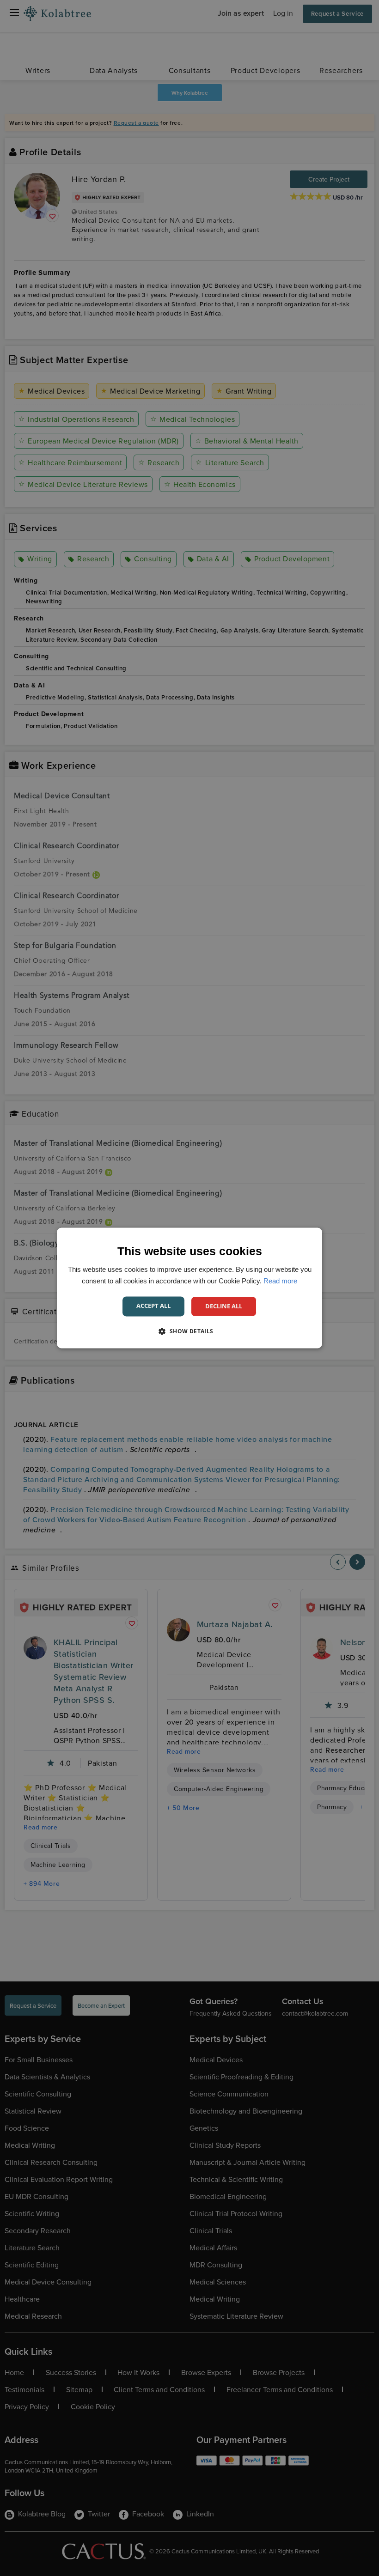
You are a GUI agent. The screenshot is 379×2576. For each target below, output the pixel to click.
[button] (189, 1331)
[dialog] (189, 1288)
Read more (280, 1281)
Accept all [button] (153, 1306)
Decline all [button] (224, 1306)
